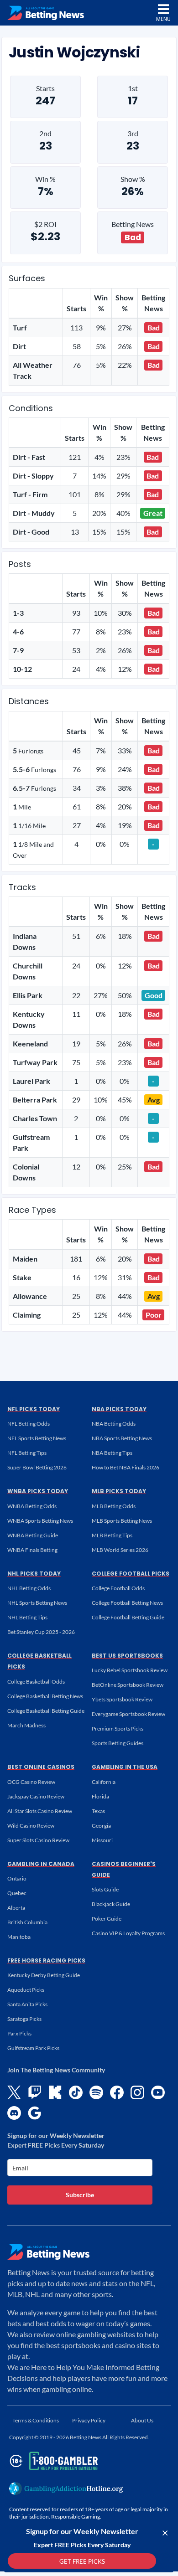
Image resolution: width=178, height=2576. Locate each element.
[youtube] (158, 2092)
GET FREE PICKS (82, 2561)
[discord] (14, 2113)
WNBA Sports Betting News (40, 1521)
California (104, 1782)
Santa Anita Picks (27, 2004)
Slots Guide (105, 1889)
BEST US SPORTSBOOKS (127, 1656)
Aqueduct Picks (26, 1990)
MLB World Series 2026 (120, 1550)
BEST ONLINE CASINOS (41, 1767)
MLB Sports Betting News (122, 1521)
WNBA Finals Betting (32, 1550)
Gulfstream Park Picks (33, 2048)
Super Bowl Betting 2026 (37, 1467)
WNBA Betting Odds (32, 1506)
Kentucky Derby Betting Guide (44, 1975)
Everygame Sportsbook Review (128, 1714)
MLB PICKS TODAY (119, 1491)
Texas (98, 1811)
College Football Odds (118, 1588)
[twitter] (14, 2092)
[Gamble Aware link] (52, 2461)
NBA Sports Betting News (122, 1438)
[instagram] (137, 2092)
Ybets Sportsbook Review (122, 1699)
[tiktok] (76, 2092)
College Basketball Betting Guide (46, 1711)
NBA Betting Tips (112, 1453)
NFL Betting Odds (29, 1424)
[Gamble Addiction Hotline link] (66, 2488)
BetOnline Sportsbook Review (128, 1685)
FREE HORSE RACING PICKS (46, 1960)
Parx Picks (19, 2033)
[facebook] (117, 2092)
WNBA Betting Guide (33, 1535)
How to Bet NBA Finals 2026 (126, 1467)
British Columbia (27, 1922)
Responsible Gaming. (76, 2517)
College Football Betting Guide (128, 1617)
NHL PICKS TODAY (34, 1574)
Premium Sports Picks (118, 1728)
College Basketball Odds (36, 1682)
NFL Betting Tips (27, 1453)
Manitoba (19, 1937)
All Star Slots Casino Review (40, 1811)
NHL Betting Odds (29, 1588)
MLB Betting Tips (112, 1535)
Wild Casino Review (31, 1826)
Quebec (17, 1893)
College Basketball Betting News (45, 1696)
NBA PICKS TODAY (119, 1409)
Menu (163, 19)
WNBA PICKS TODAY (38, 1491)
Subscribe (80, 2195)
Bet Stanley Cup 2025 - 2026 (41, 1632)
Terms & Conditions (36, 2420)
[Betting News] (46, 13)
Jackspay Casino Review (36, 1796)
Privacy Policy (89, 2420)
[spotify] (96, 2092)
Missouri (102, 1840)
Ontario (17, 1878)
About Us (142, 2420)
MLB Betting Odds (114, 1506)
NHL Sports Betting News (37, 1603)
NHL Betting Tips (27, 1617)
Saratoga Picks (24, 2019)
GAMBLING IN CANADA (41, 1864)
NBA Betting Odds (114, 1424)
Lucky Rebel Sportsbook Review (130, 1670)
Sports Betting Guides (118, 1743)
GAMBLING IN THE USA (125, 1767)
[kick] (55, 2092)
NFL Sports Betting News (37, 1438)
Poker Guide (107, 1919)
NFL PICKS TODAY (34, 1409)
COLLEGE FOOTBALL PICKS (131, 1574)
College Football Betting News (127, 1603)
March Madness (26, 1725)
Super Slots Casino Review (38, 1840)
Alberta (16, 1908)
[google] (35, 2113)
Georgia (101, 1826)
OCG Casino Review (31, 1782)
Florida (100, 1796)
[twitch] (35, 2092)
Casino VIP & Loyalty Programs (128, 1933)
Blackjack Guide (111, 1904)
